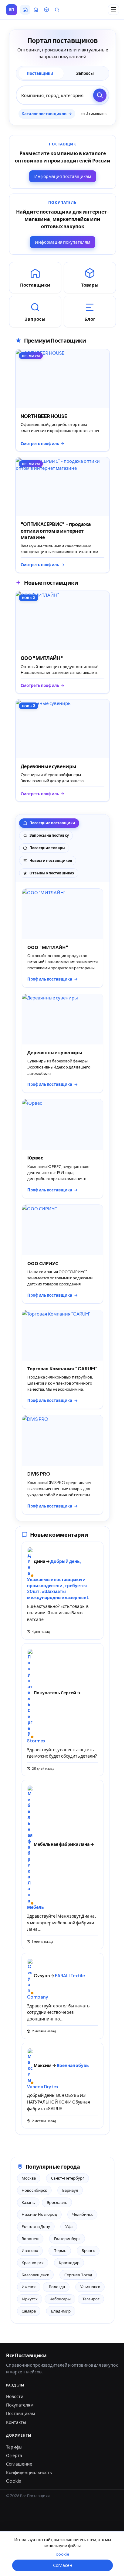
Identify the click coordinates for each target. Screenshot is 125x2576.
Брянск (88, 2250)
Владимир (61, 2311)
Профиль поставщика (50, 979)
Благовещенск (35, 2275)
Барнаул (70, 2190)
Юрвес (35, 1157)
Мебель (35, 1907)
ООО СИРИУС (43, 1263)
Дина (40, 1561)
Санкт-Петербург (68, 2178)
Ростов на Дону (36, 2226)
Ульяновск (90, 2287)
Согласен (63, 2565)
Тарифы (14, 2447)
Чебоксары (60, 2299)
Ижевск (29, 2287)
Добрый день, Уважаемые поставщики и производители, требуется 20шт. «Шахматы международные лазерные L (58, 1579)
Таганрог (91, 2299)
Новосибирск (34, 2190)
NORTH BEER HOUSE (44, 416)
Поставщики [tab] (40, 73)
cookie (62, 2554)
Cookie (14, 2481)
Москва (29, 2178)
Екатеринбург (67, 2239)
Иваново (30, 2250)
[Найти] (100, 95)
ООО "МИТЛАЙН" (42, 658)
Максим (43, 2065)
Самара (29, 2311)
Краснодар (69, 2263)
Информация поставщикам (63, 176)
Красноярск (33, 2263)
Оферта (14, 2455)
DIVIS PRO (39, 1474)
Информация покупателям (62, 242)
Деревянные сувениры (49, 766)
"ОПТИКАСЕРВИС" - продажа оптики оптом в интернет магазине (56, 531)
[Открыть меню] (113, 10)
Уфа (69, 2226)
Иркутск (30, 2299)
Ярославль (57, 2202)
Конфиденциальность (29, 2472)
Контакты (16, 2422)
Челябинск (83, 2214)
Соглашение (19, 2464)
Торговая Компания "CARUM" (62, 1368)
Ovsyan (42, 1975)
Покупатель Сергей (55, 1692)
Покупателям (20, 2405)
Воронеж (30, 2239)
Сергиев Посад (78, 2275)
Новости (15, 2396)
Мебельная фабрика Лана (62, 1844)
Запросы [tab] (85, 73)
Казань (28, 2202)
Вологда (56, 2287)
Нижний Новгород (39, 2214)
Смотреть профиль (40, 444)
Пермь (60, 2250)
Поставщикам (20, 2413)
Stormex (36, 1741)
